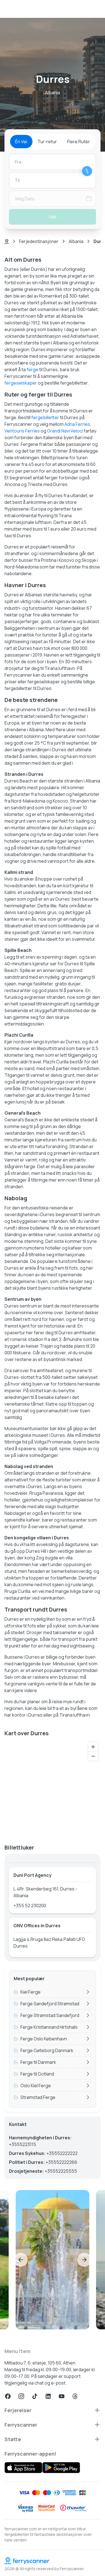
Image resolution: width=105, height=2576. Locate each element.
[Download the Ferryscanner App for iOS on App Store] (23, 2468)
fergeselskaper (21, 383)
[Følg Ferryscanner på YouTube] (62, 2396)
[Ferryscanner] (53, 2561)
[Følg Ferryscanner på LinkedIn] (48, 2396)
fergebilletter (45, 417)
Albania (76, 241)
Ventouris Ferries (22, 431)
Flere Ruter (79, 142)
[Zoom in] (93, 1747)
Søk (53, 217)
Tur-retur (47, 142)
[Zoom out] (93, 1756)
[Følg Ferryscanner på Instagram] (21, 2396)
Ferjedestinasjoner (39, 241)
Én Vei (21, 142)
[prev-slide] (21, 2260)
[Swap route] (87, 171)
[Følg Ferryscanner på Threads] (75, 2396)
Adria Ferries (77, 424)
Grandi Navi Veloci (65, 431)
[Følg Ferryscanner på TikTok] (35, 2396)
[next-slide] (84, 2260)
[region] (53, 1788)
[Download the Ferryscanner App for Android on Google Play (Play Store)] (61, 2468)
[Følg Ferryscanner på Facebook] (8, 2396)
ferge (32, 370)
